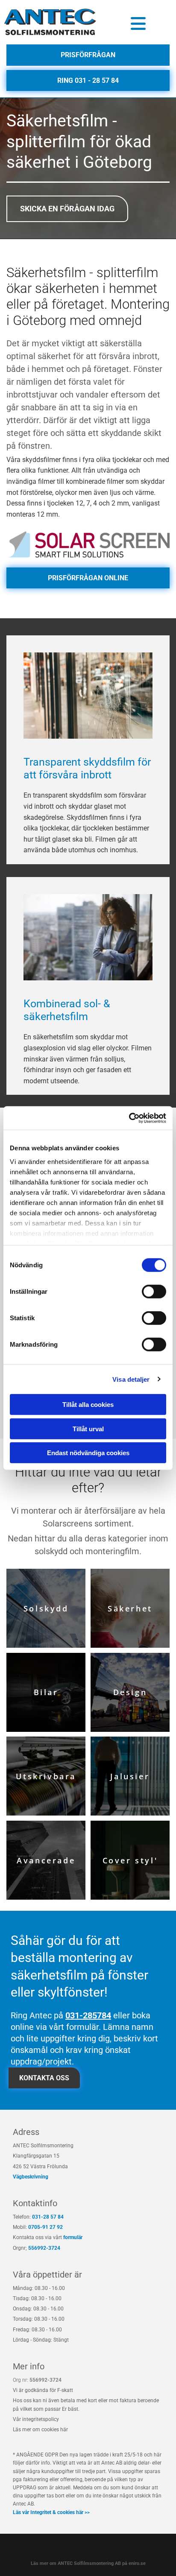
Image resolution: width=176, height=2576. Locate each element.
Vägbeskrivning (31, 2177)
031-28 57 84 (48, 2217)
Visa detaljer (131, 1379)
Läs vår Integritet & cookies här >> (51, 2512)
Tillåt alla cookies (88, 1405)
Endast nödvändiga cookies (88, 1453)
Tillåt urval (88, 1428)
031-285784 (88, 2015)
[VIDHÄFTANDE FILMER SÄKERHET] (88, 544)
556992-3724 (44, 2248)
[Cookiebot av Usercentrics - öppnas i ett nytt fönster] (129, 1118)
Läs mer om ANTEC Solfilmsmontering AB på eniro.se (88, 2563)
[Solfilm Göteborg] (51, 22)
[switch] (154, 1292)
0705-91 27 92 (45, 2227)
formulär (73, 2237)
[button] (138, 23)
